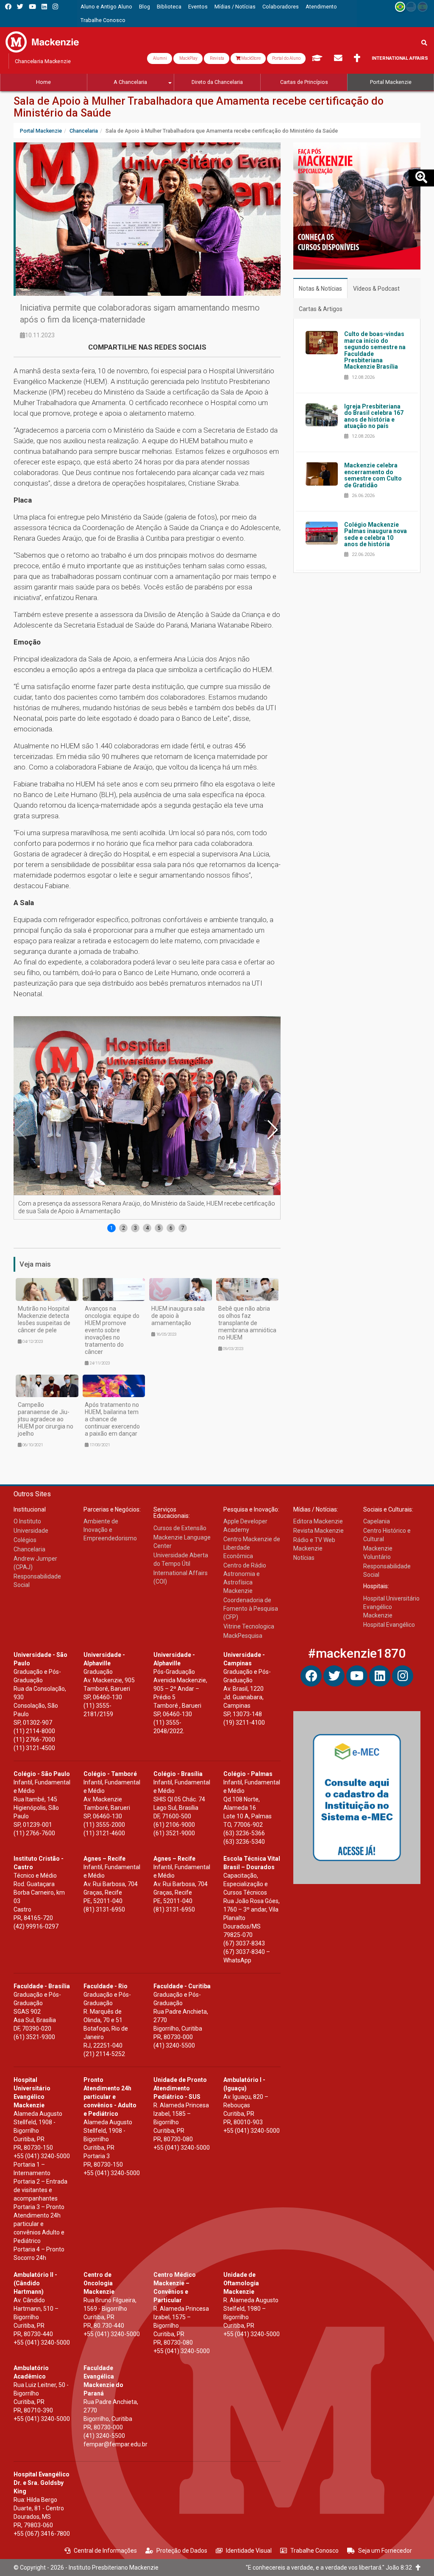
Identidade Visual (249, 2551)
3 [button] (135, 1228)
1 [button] (112, 1228)
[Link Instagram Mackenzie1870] (55, 7)
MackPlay (188, 58)
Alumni (160, 58)
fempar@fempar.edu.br (115, 2444)
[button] (272, 1130)
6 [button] (171, 1228)
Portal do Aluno (286, 58)
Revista (217, 58)
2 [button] (124, 1228)
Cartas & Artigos (321, 309)
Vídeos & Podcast (376, 289)
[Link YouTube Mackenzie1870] (32, 7)
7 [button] (183, 1228)
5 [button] (159, 1228)
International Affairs (400, 58)
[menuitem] (106, 7)
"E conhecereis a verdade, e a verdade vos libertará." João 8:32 (331, 2568)
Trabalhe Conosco (314, 2551)
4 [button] (147, 1228)
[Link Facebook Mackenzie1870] (8, 7)
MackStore (250, 58)
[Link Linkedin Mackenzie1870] (44, 7)
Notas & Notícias (320, 289)
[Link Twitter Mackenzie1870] (20, 7)
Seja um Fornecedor (385, 2551)
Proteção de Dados (182, 2551)
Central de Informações (105, 2551)
